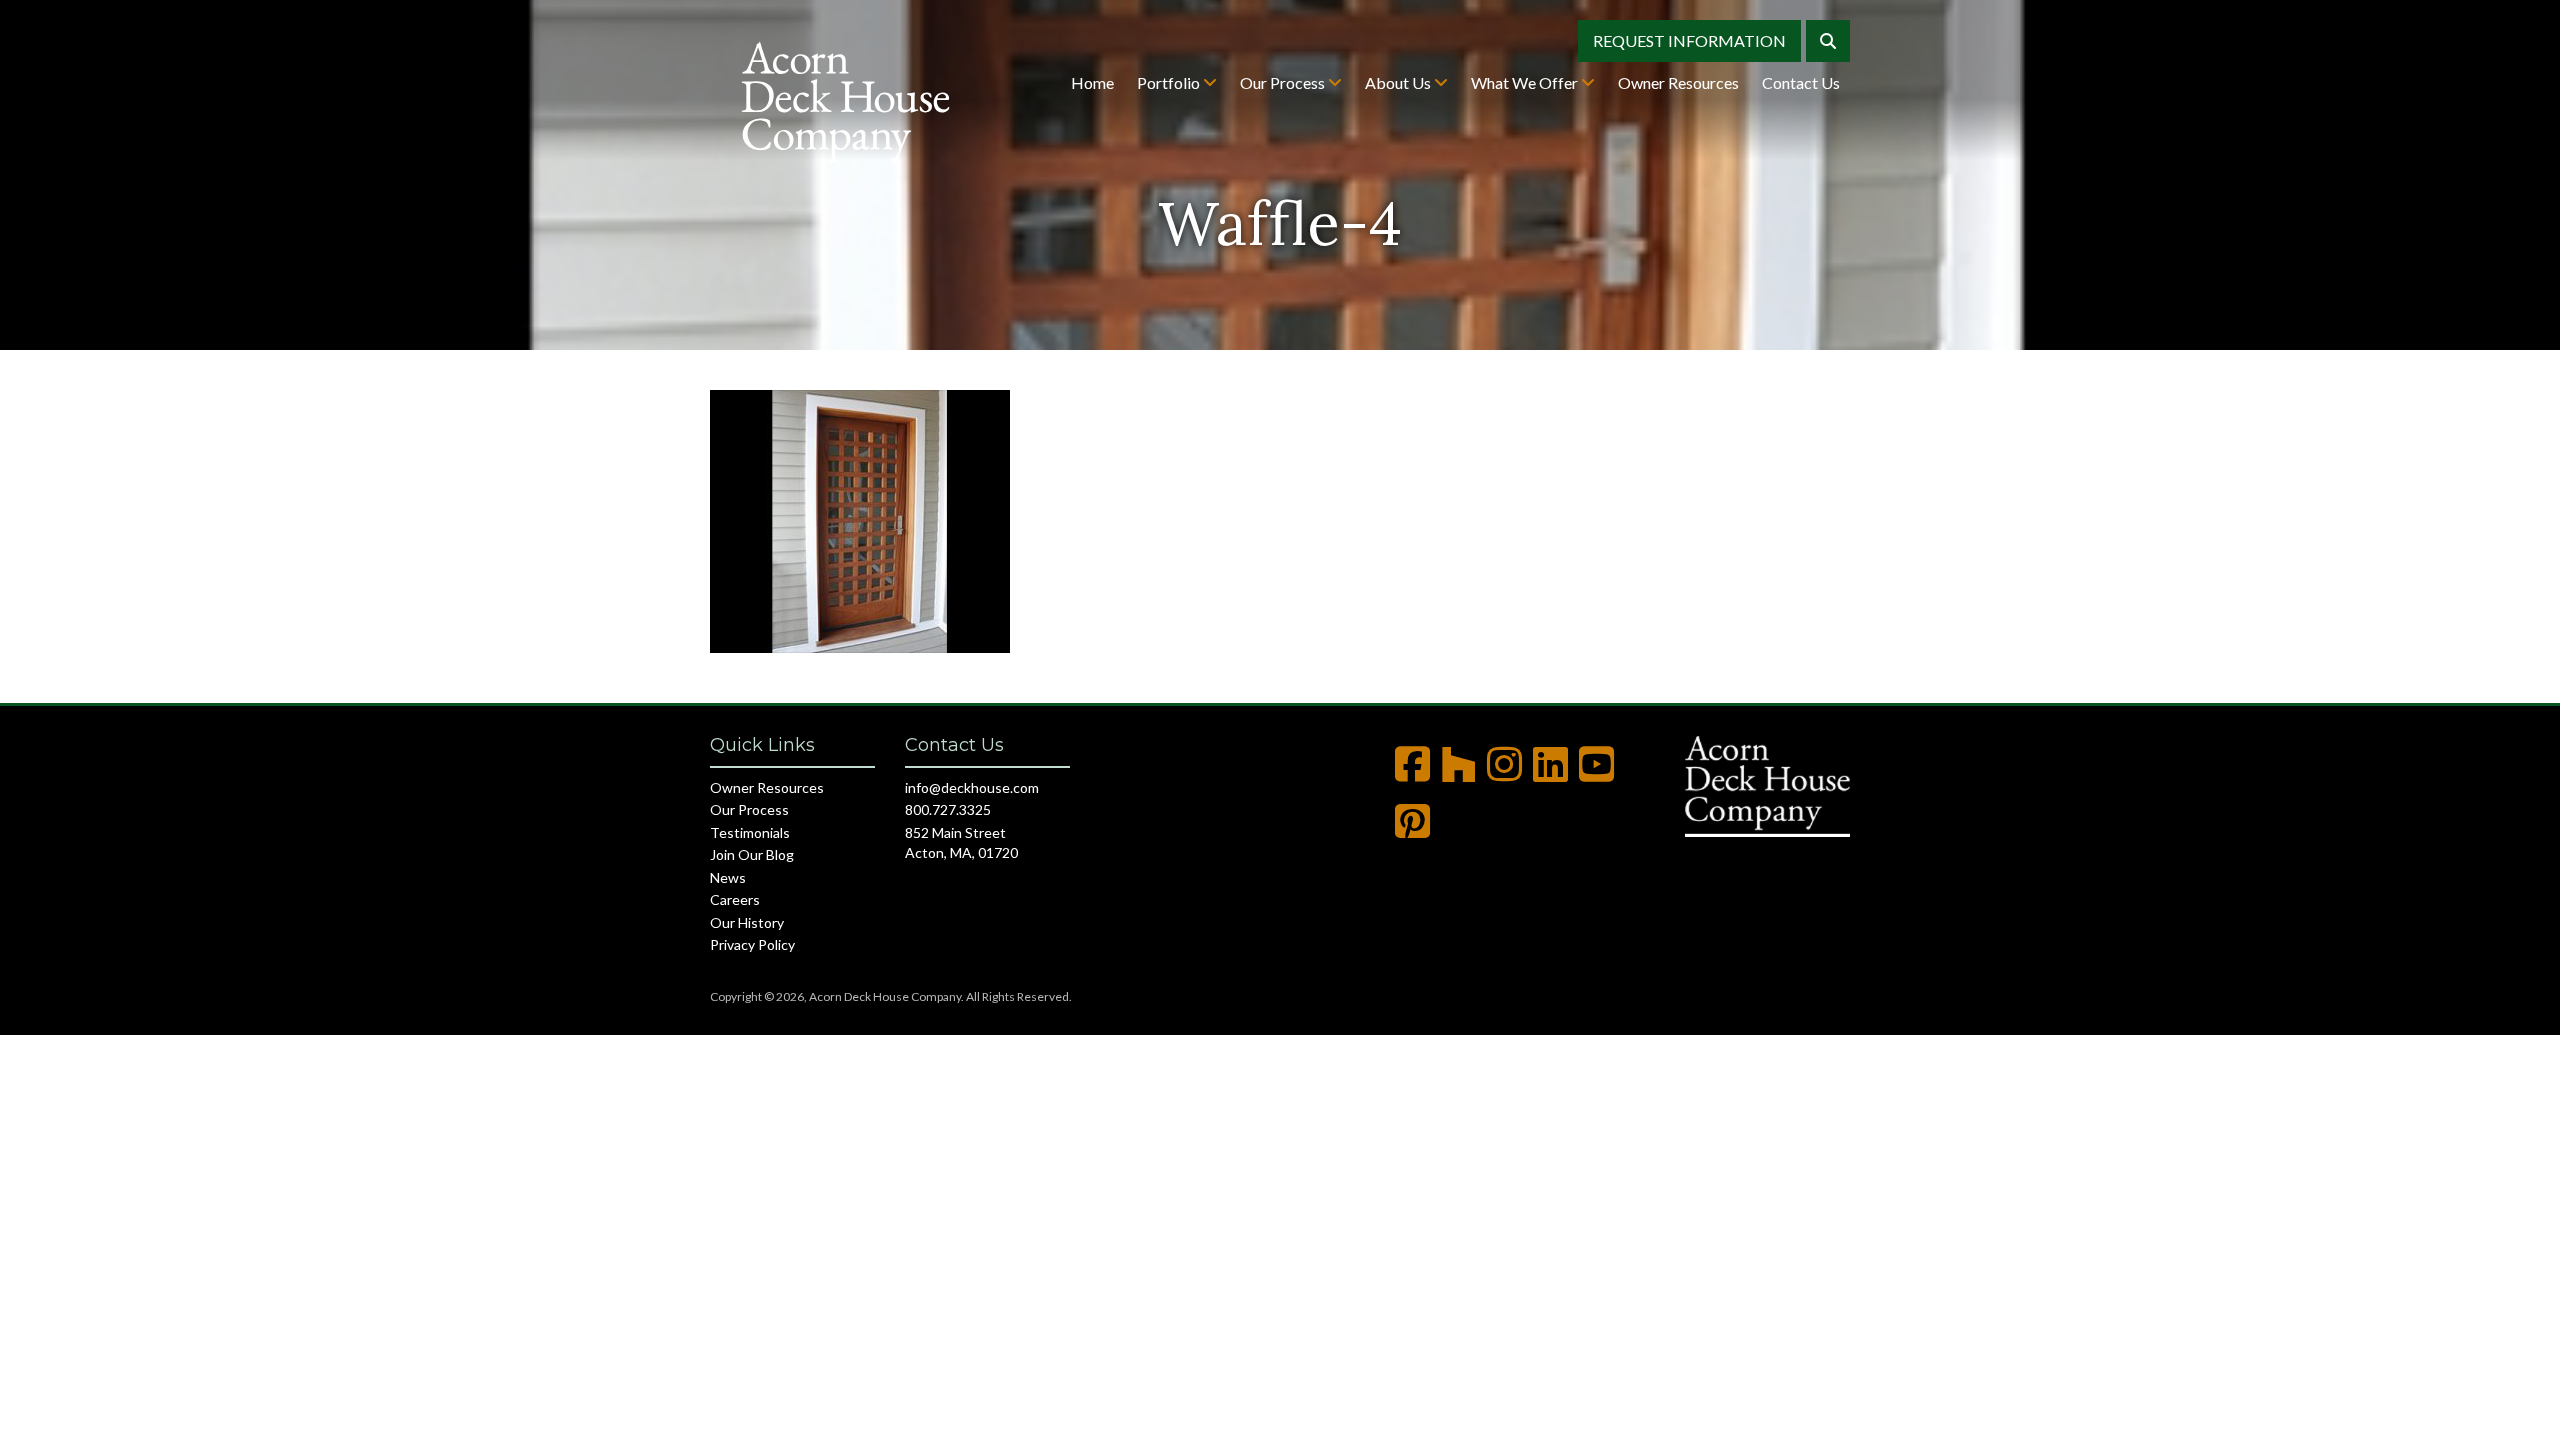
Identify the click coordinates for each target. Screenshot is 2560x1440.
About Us (1399, 82)
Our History (747, 922)
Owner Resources (1678, 82)
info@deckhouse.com (972, 787)
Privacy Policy (752, 944)
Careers (735, 899)
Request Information (1689, 40)
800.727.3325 (948, 809)
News (728, 877)
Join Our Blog (752, 854)
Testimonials (750, 832)
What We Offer (1526, 82)
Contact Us (1801, 82)
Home (1092, 82)
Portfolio (1170, 82)
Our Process (1284, 82)
